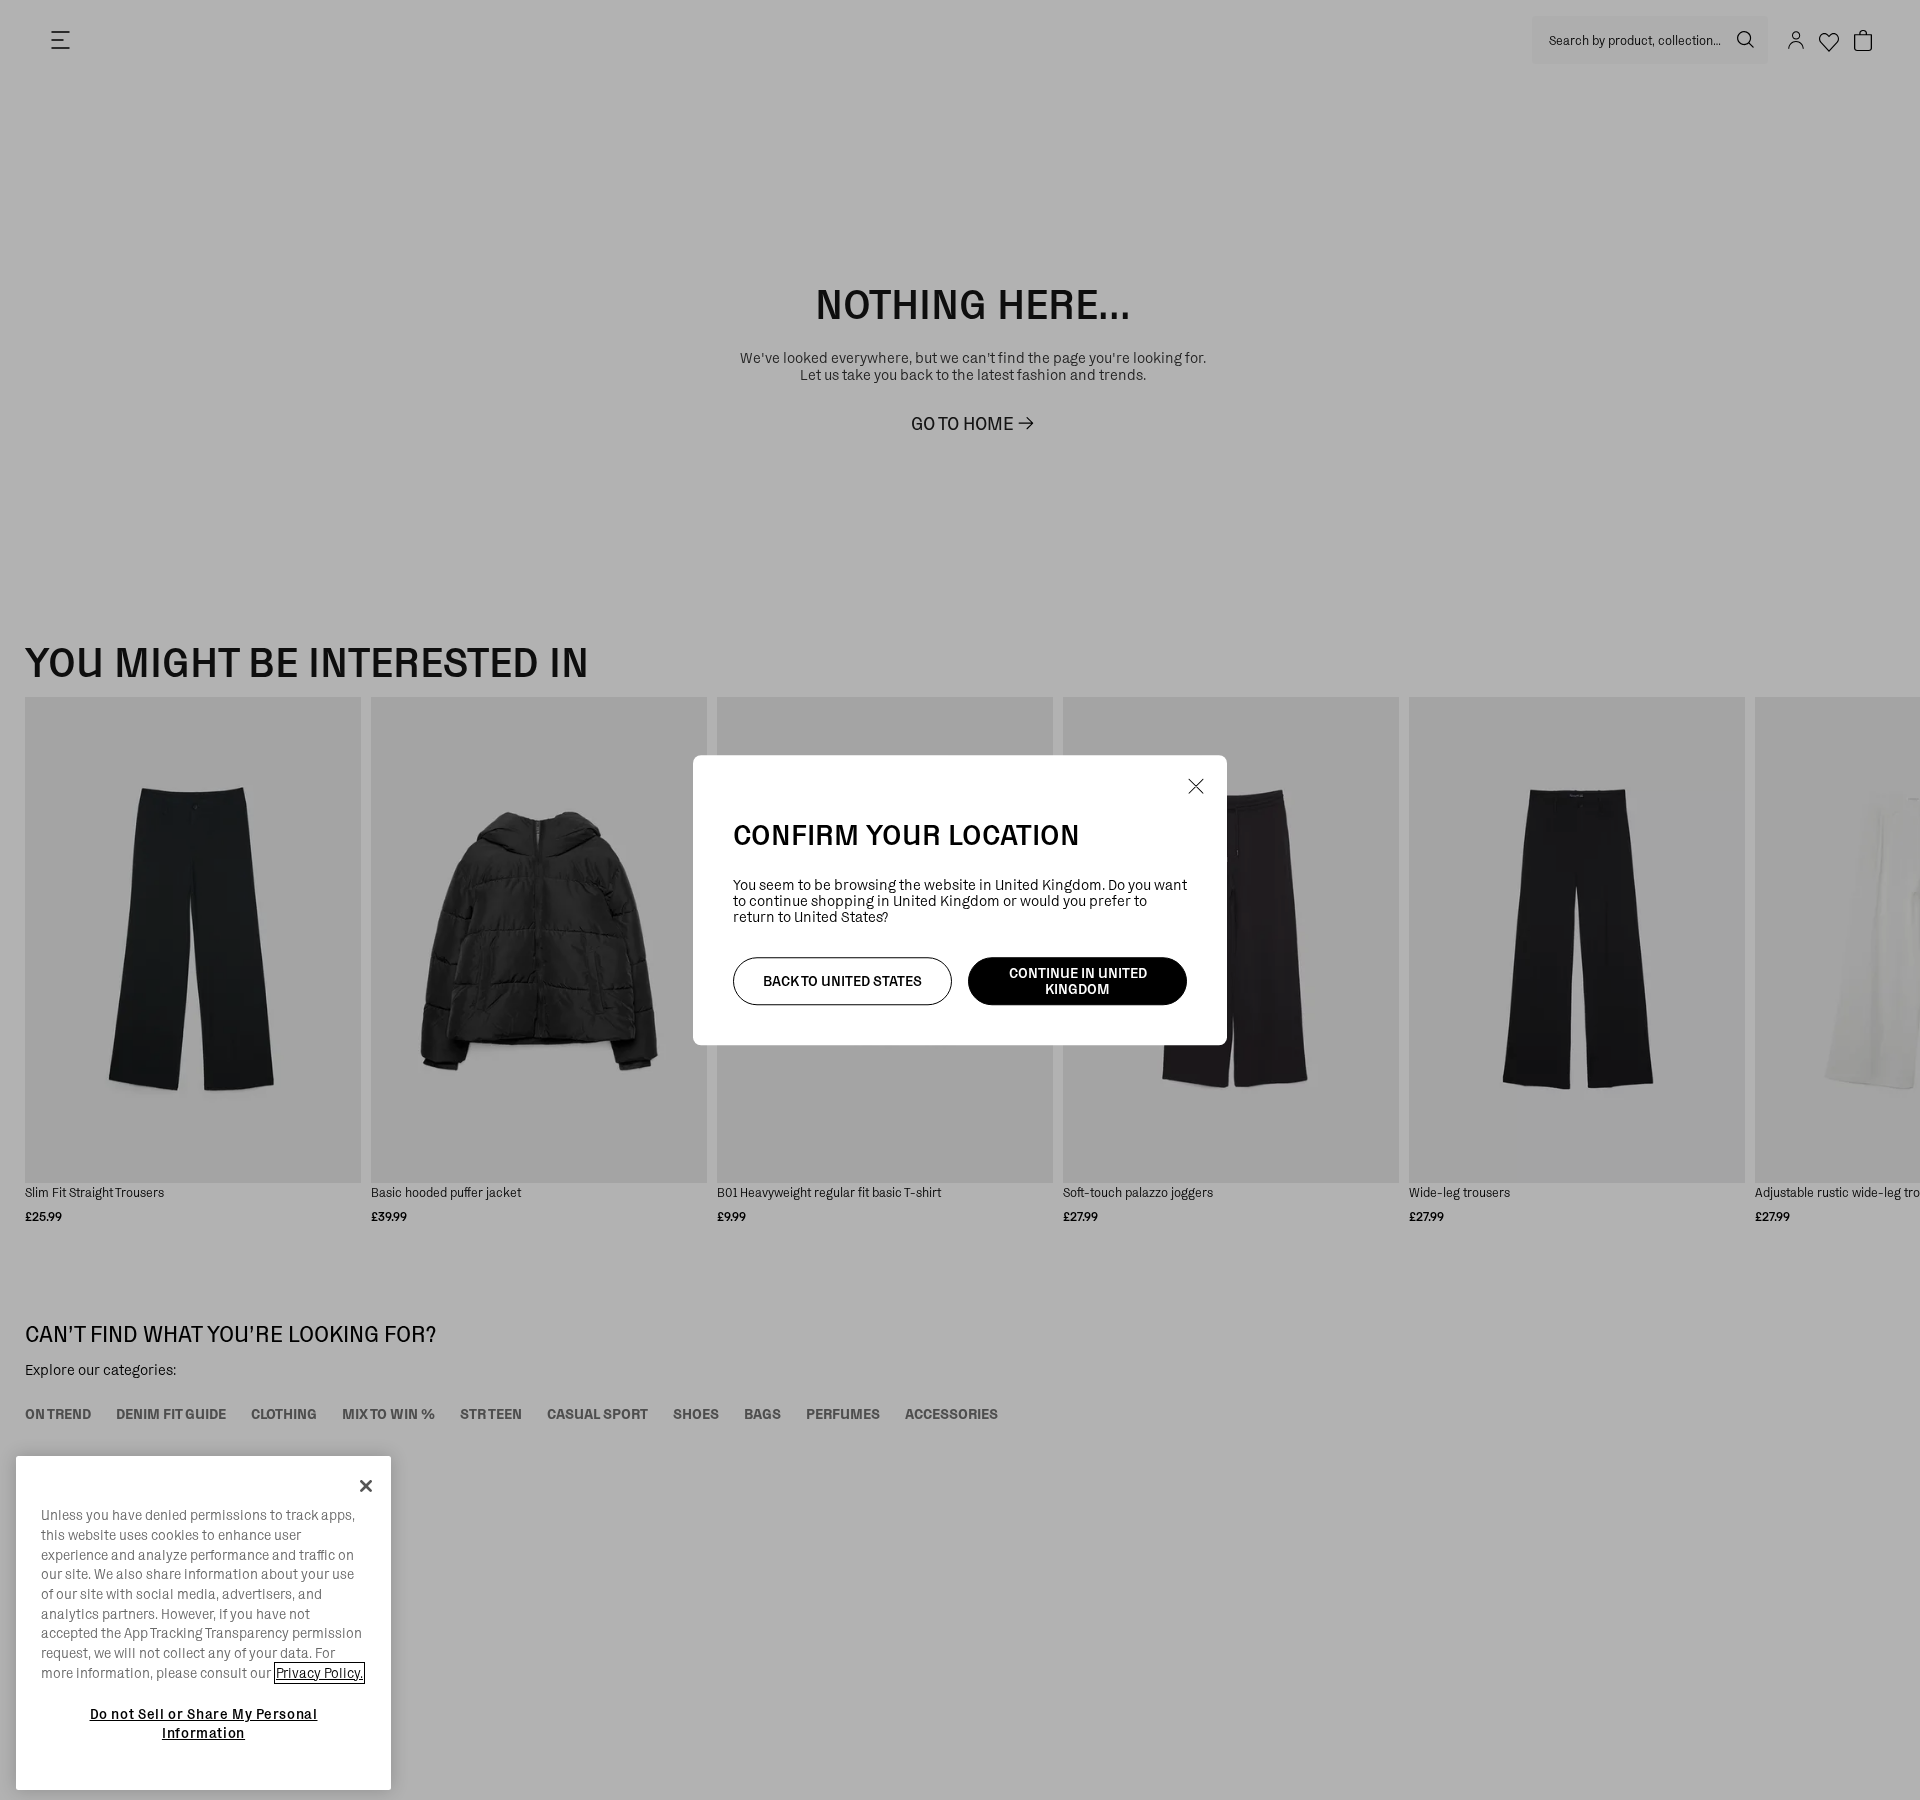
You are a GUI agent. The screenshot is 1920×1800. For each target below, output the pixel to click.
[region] (203, 1623)
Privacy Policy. (319, 1673)
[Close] (366, 1486)
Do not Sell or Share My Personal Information (204, 1723)
